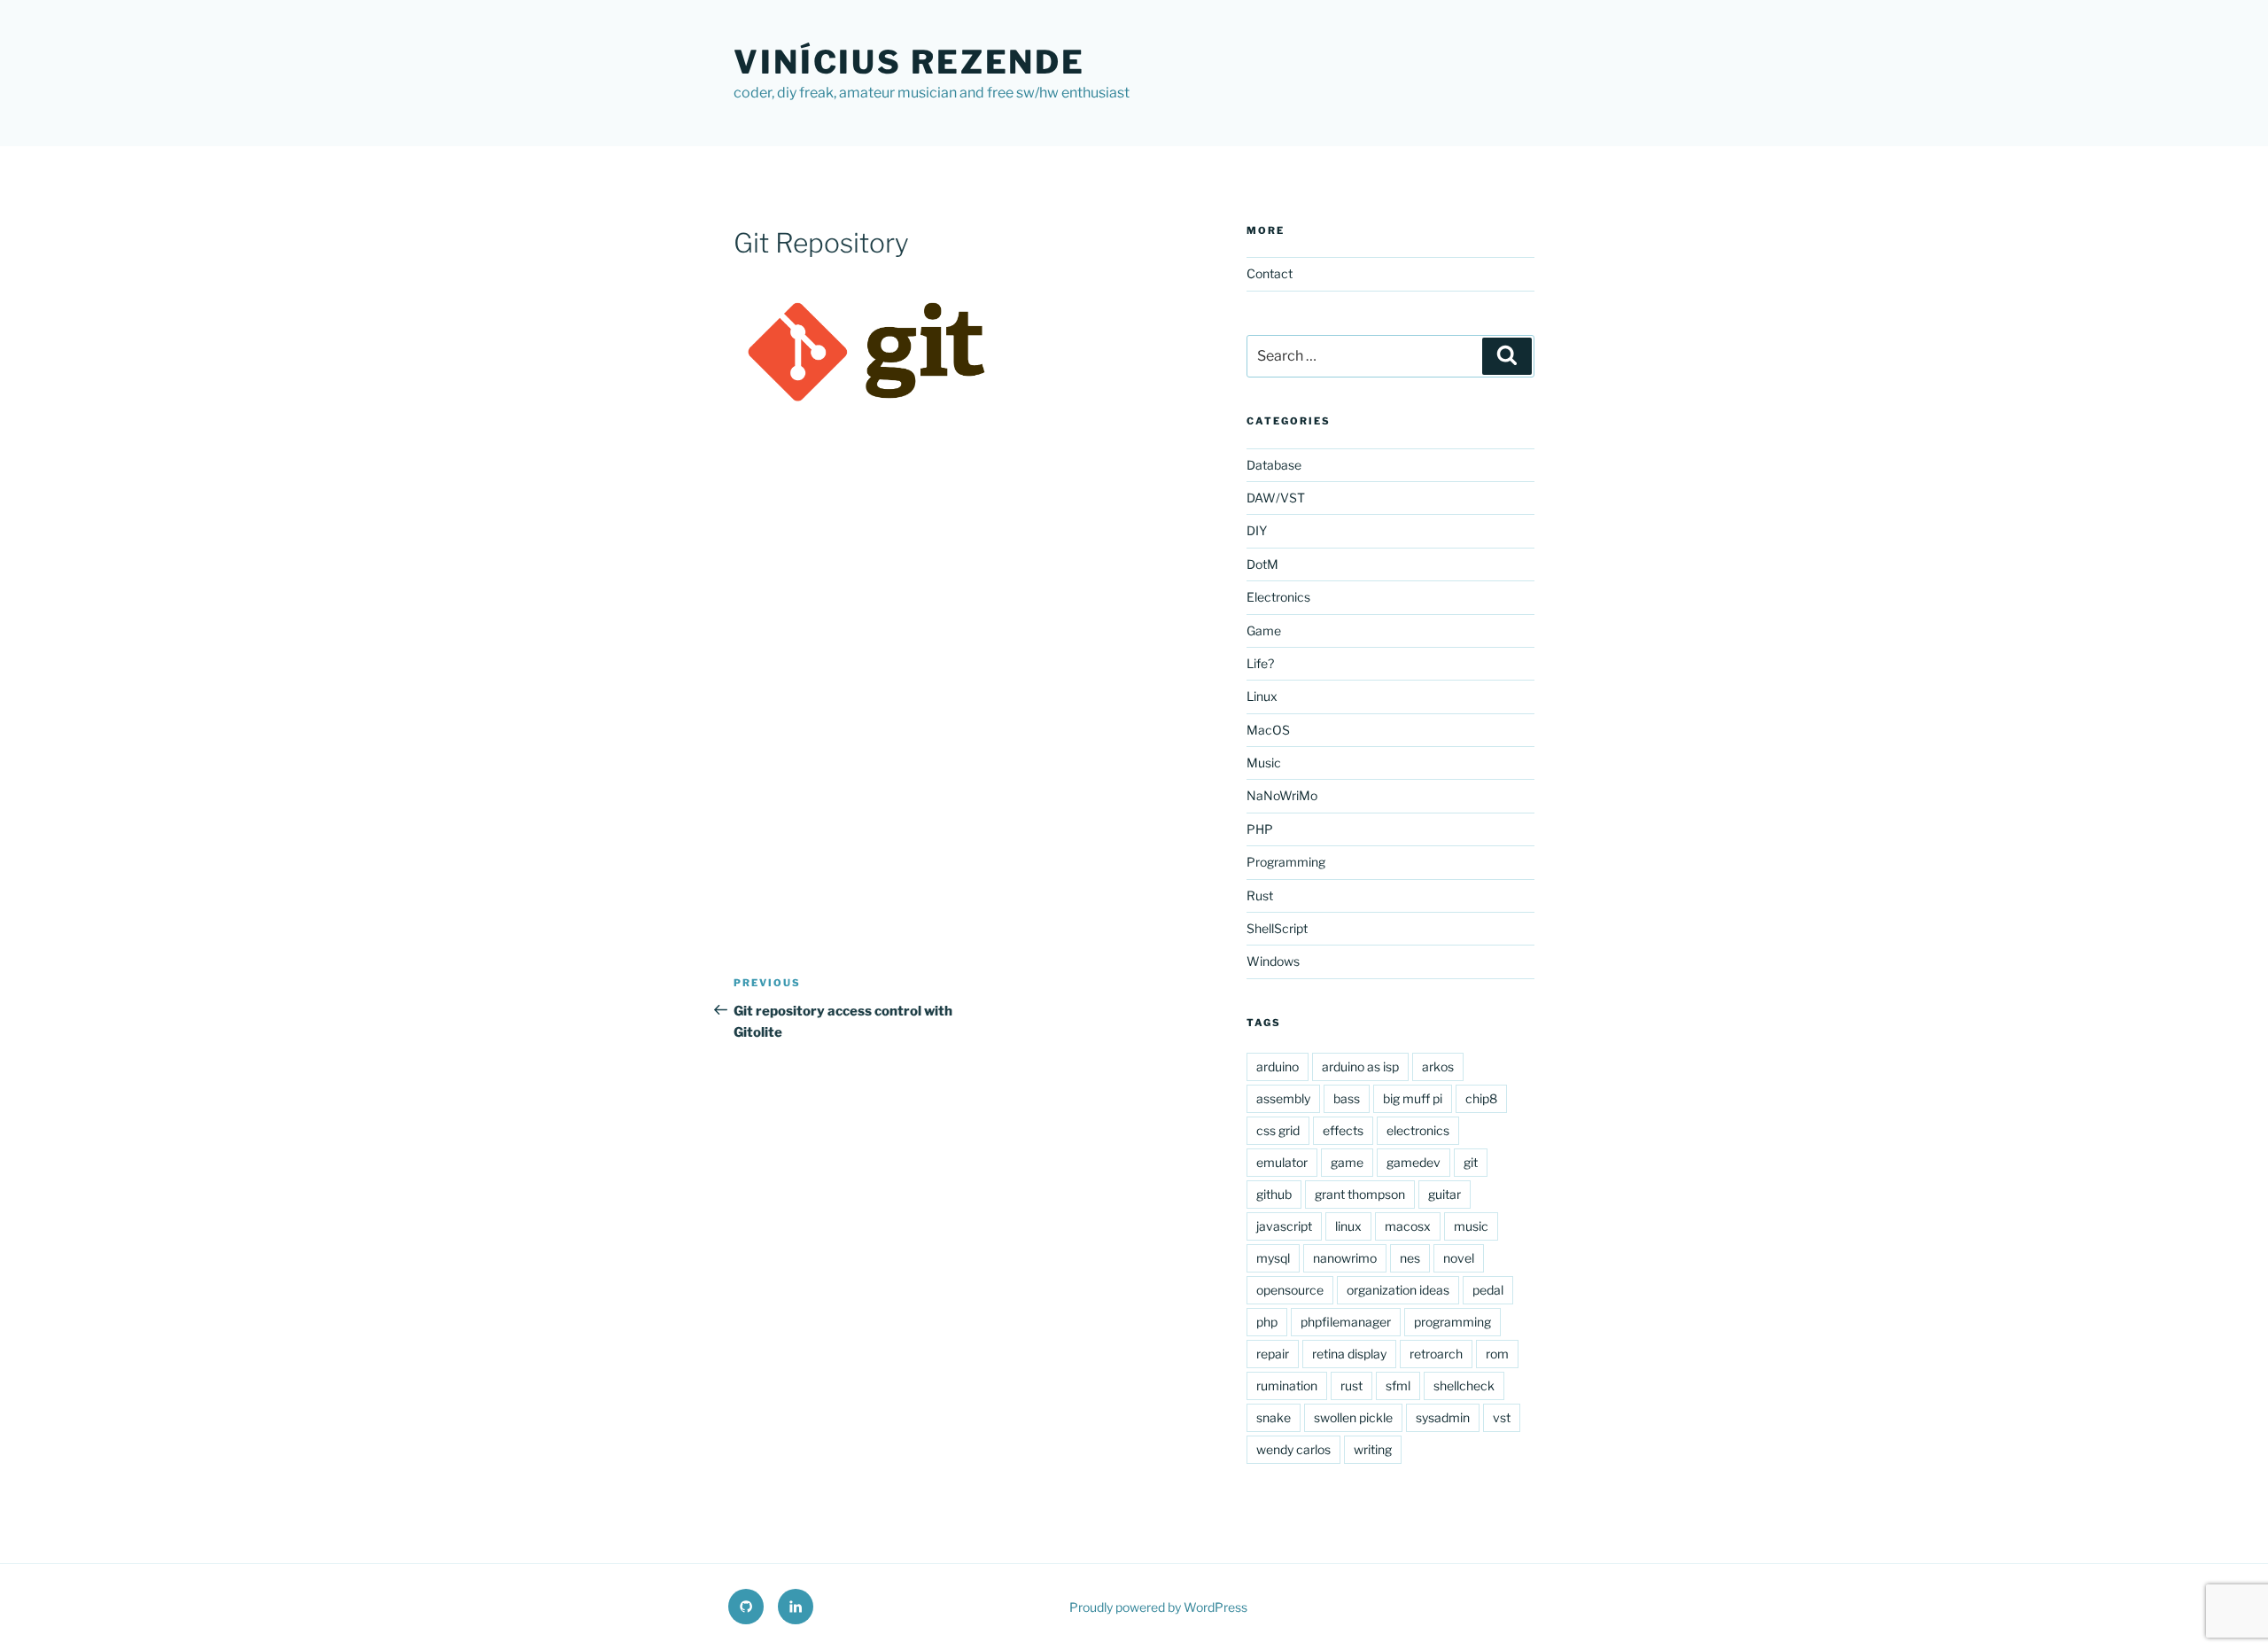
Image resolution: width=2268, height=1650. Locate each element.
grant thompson (1360, 1194)
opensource (1290, 1290)
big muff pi (1413, 1098)
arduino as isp (1360, 1066)
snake (1274, 1417)
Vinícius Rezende (909, 62)
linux (1348, 1226)
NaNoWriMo (1282, 795)
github (1274, 1194)
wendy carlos (1293, 1449)
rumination (1287, 1385)
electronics (1418, 1130)
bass (1347, 1098)
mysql (1273, 1258)
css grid (1278, 1130)
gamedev (1414, 1162)
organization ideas (1398, 1290)
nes (1410, 1258)
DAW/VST (1276, 498)
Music (1264, 763)
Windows (1273, 961)
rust (1351, 1385)
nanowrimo (1345, 1258)
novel (1459, 1258)
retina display (1349, 1354)
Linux (1262, 696)
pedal (1488, 1290)
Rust (1260, 895)
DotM (1262, 564)
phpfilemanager (1346, 1322)
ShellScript (1277, 928)
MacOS (1268, 730)
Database (1274, 465)
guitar (1445, 1194)
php (1267, 1322)
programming (1452, 1322)
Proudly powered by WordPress (1158, 1607)
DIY (1257, 530)
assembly (1283, 1098)
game (1347, 1162)
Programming (1286, 862)
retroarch (1436, 1354)
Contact (1270, 273)
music (1471, 1226)
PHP (1260, 829)
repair (1273, 1354)
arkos (1438, 1066)
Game (1264, 630)
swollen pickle (1353, 1417)
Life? (1260, 663)
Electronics (1278, 597)
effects (1343, 1130)
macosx (1408, 1226)
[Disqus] (966, 670)
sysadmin (1443, 1417)
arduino (1278, 1066)
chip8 (1481, 1098)
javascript (1284, 1226)
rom (1497, 1354)
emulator (1282, 1162)
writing (1373, 1449)
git (1471, 1162)
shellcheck (1464, 1385)
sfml (1398, 1385)
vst (1502, 1417)
